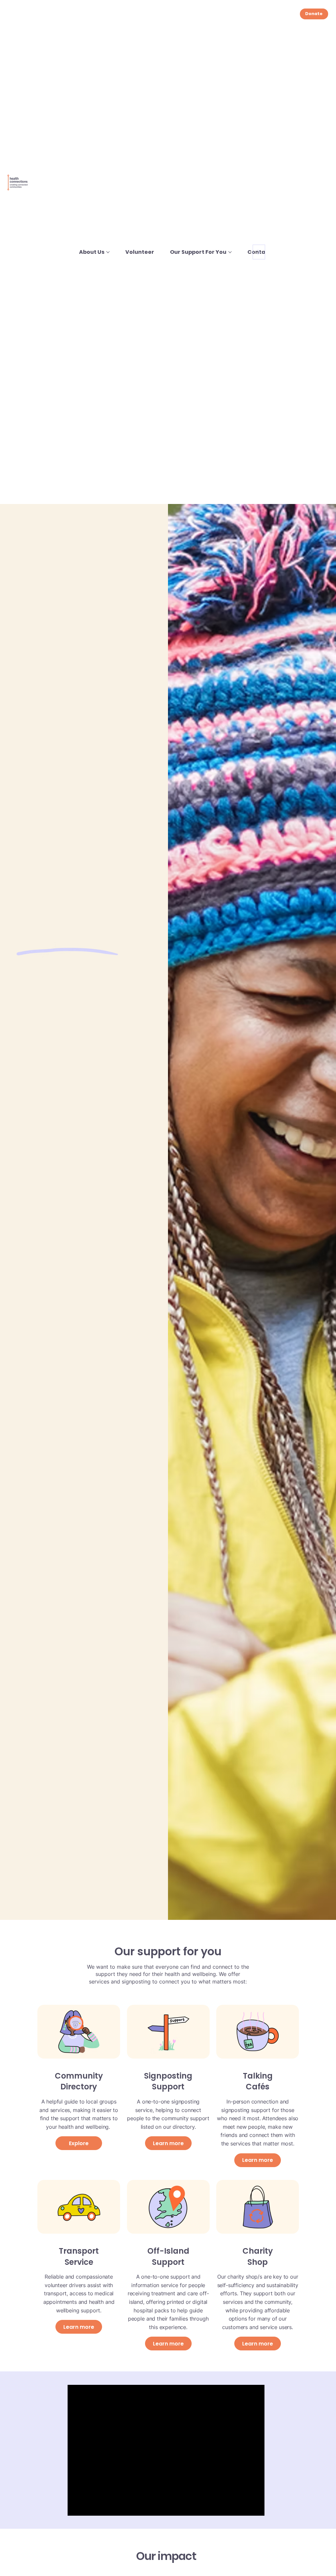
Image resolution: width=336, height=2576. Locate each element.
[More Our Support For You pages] (230, 252)
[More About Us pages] (108, 252)
